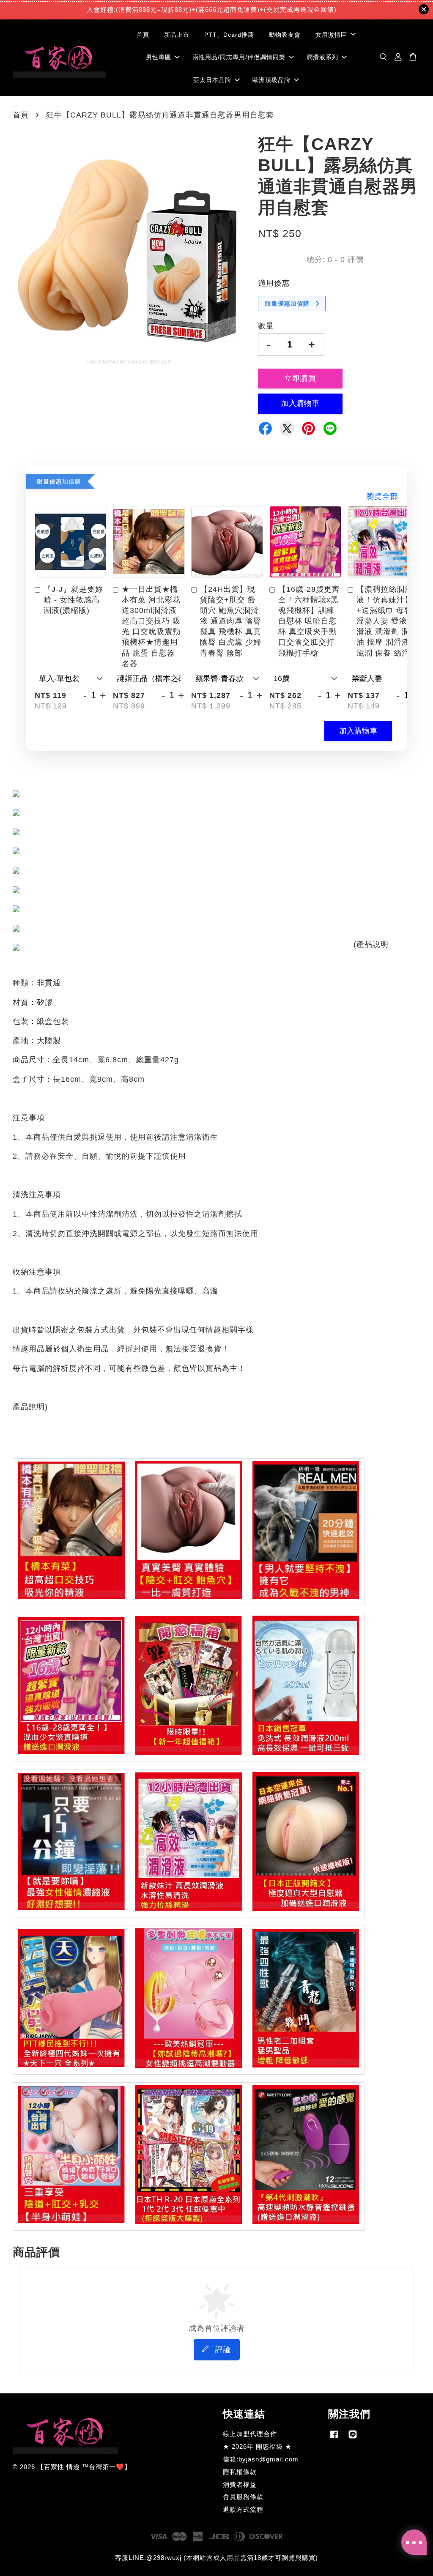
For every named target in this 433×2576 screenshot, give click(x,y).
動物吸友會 (285, 35)
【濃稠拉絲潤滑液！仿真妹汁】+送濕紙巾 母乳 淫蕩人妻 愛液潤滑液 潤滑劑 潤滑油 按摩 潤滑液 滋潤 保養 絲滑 (387, 621)
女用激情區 (331, 35)
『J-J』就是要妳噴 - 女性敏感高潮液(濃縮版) (73, 600)
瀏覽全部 (382, 496)
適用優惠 (274, 283)
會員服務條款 (243, 2497)
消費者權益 (240, 2484)
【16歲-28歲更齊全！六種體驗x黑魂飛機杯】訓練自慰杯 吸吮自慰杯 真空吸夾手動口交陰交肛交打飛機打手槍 (309, 621)
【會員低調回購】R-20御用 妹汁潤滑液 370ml (78, 2553)
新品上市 (177, 35)
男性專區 (159, 57)
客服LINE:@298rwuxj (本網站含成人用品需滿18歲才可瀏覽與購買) (216, 2558)
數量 (266, 326)
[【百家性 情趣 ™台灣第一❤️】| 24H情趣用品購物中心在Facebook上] (334, 2438)
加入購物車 (358, 731)
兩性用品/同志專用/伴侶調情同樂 (239, 57)
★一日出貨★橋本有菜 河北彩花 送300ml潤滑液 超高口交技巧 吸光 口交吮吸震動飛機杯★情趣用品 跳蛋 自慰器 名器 (151, 626)
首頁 (143, 35)
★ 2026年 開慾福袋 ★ (257, 2446)
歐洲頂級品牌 (271, 80)
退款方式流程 (243, 2509)
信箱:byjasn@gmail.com (261, 2459)
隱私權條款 (240, 2472)
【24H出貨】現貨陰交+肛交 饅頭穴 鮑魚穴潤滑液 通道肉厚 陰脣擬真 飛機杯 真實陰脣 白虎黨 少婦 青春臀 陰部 (231, 621)
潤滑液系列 (322, 57)
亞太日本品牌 (212, 80)
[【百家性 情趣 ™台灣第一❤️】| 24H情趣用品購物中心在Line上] (353, 2438)
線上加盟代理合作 (250, 2434)
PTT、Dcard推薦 (229, 35)
